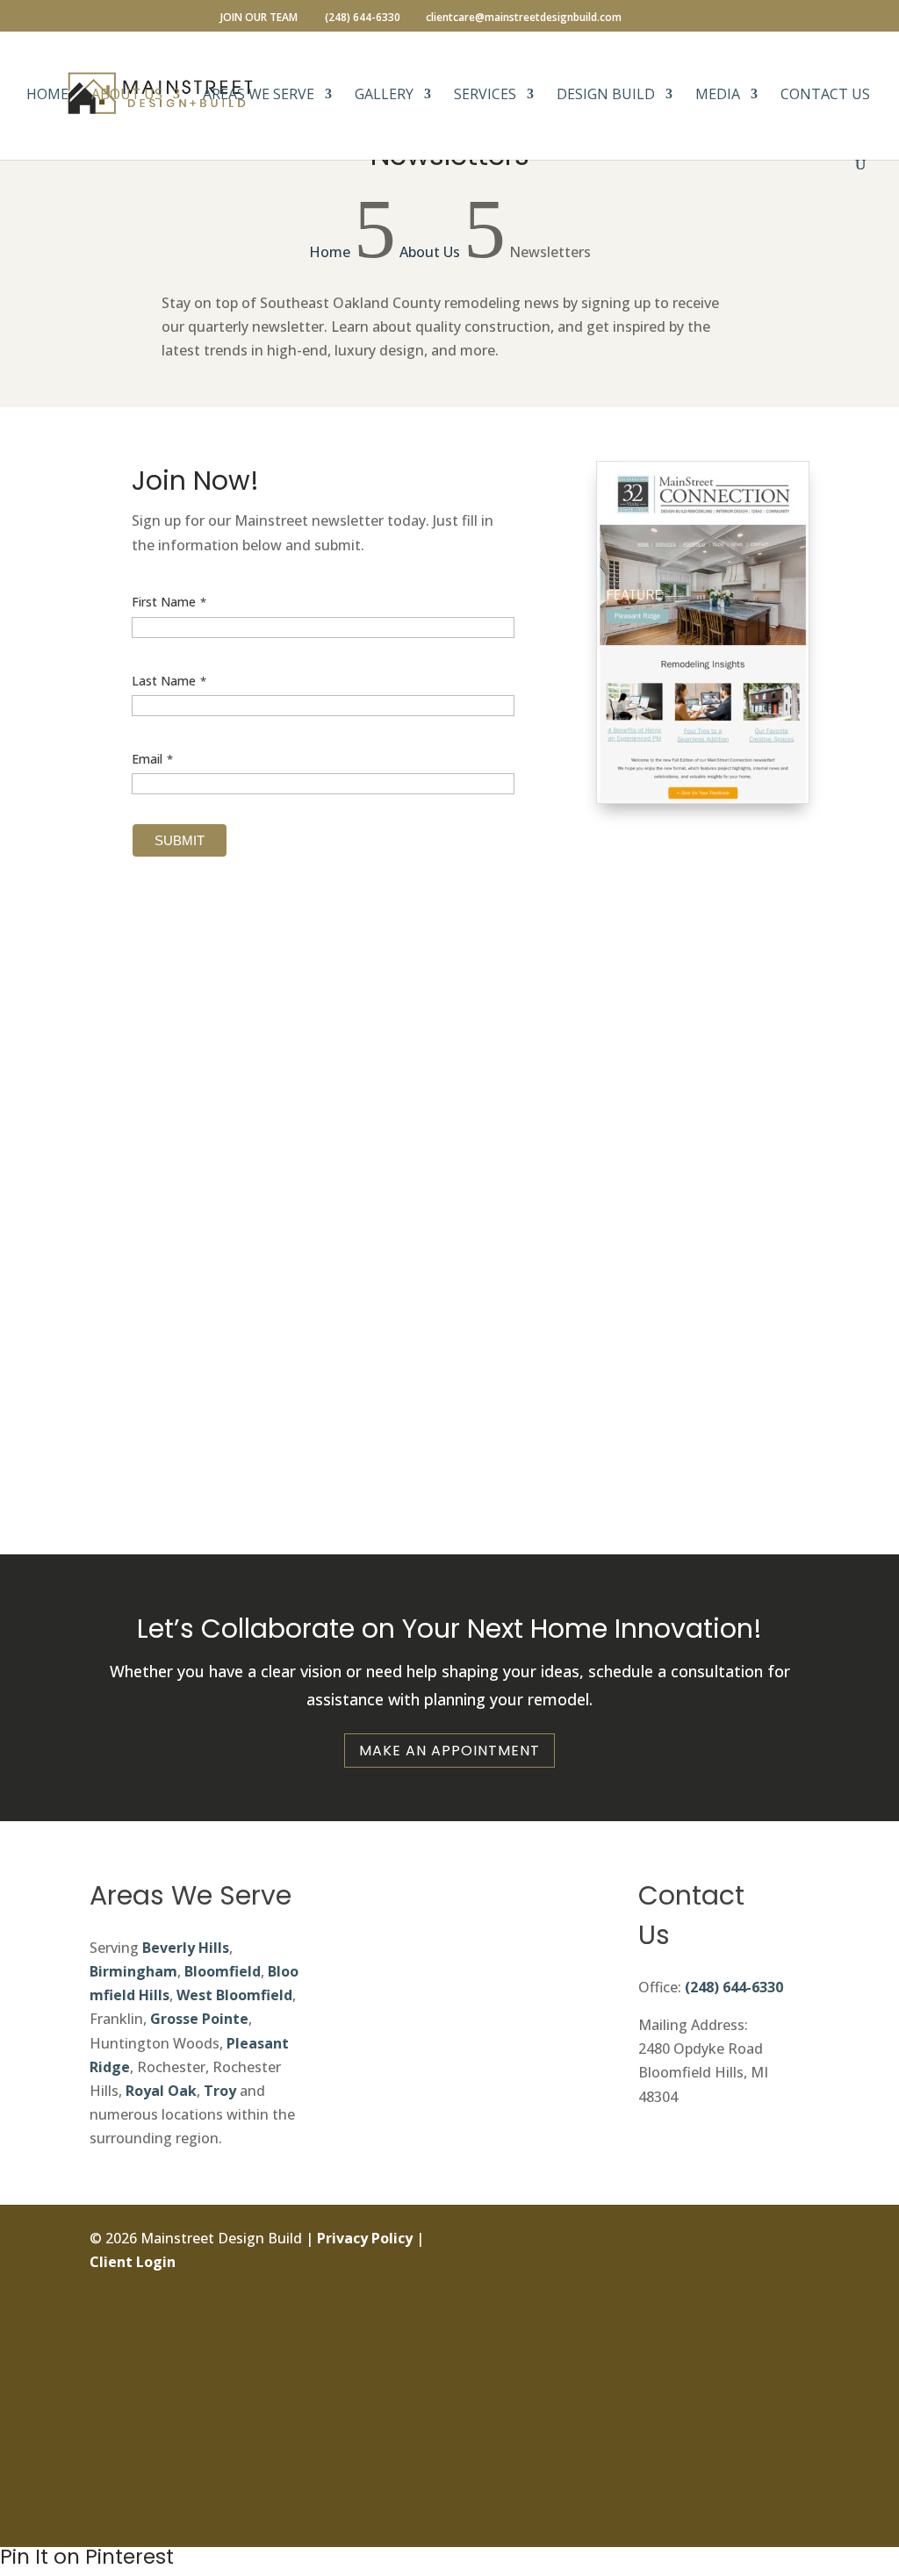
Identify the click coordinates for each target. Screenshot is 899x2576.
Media (718, 96)
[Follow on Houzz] (795, 2517)
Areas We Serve (259, 96)
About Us (127, 96)
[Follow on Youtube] (795, 2478)
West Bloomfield (234, 1995)
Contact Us (825, 96)
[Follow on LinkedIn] (795, 2359)
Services (485, 96)
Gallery (384, 96)
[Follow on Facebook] (795, 2241)
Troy (220, 2091)
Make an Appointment (449, 1751)
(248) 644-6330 (734, 1987)
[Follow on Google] (795, 2399)
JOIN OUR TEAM (259, 18)
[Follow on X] (795, 2320)
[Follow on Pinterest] (795, 2438)
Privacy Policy (365, 2238)
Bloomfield (223, 1971)
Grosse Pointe (199, 2019)
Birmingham (133, 1971)
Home (47, 96)
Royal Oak (161, 2091)
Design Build (606, 96)
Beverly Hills (186, 1948)
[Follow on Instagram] (795, 2280)
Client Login (133, 2262)
